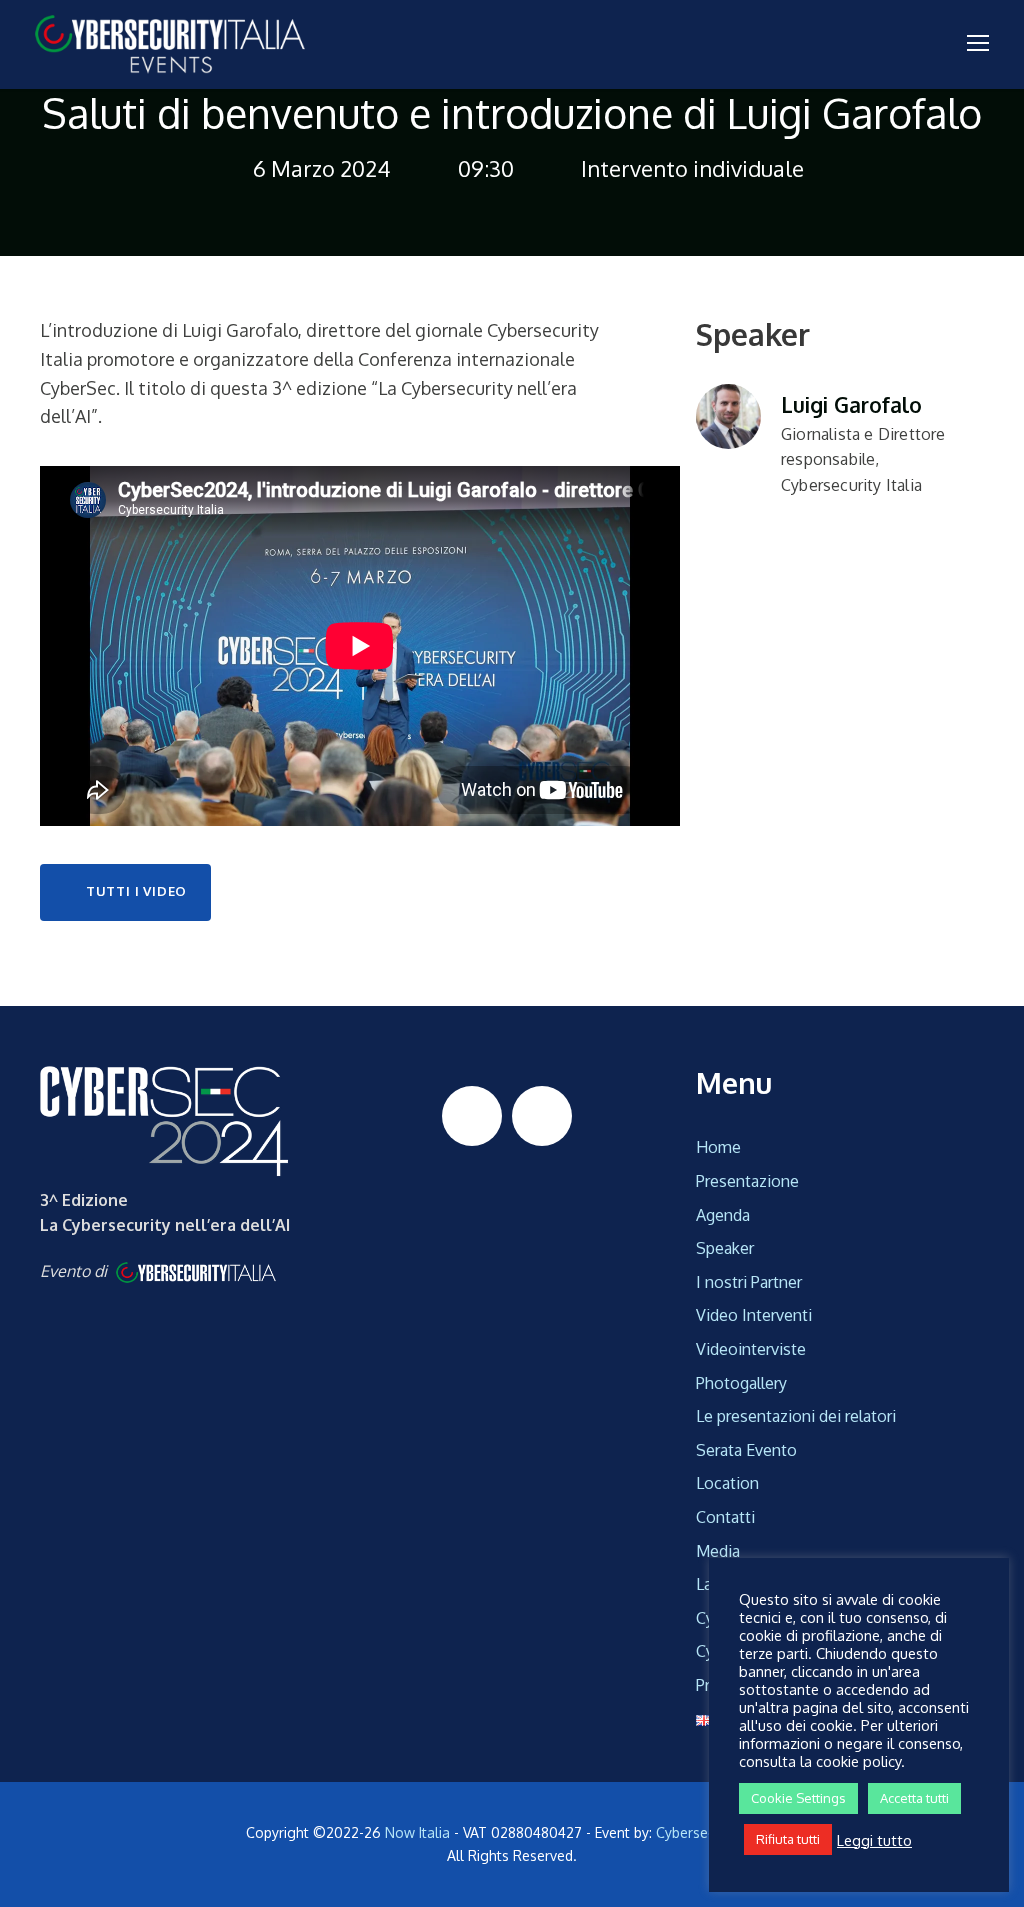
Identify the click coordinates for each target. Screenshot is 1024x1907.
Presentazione (747, 1181)
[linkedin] (472, 1116)
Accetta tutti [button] (914, 1798)
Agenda (723, 1215)
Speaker (725, 1248)
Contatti (725, 1517)
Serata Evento (746, 1450)
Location (727, 1483)
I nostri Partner (749, 1282)
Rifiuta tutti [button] (788, 1839)
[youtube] (542, 1116)
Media (718, 1551)
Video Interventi (754, 1315)
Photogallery (741, 1383)
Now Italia (417, 1832)
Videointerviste (751, 1349)
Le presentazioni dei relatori (796, 1416)
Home (718, 1147)
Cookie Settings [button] (798, 1798)
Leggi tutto (874, 1840)
